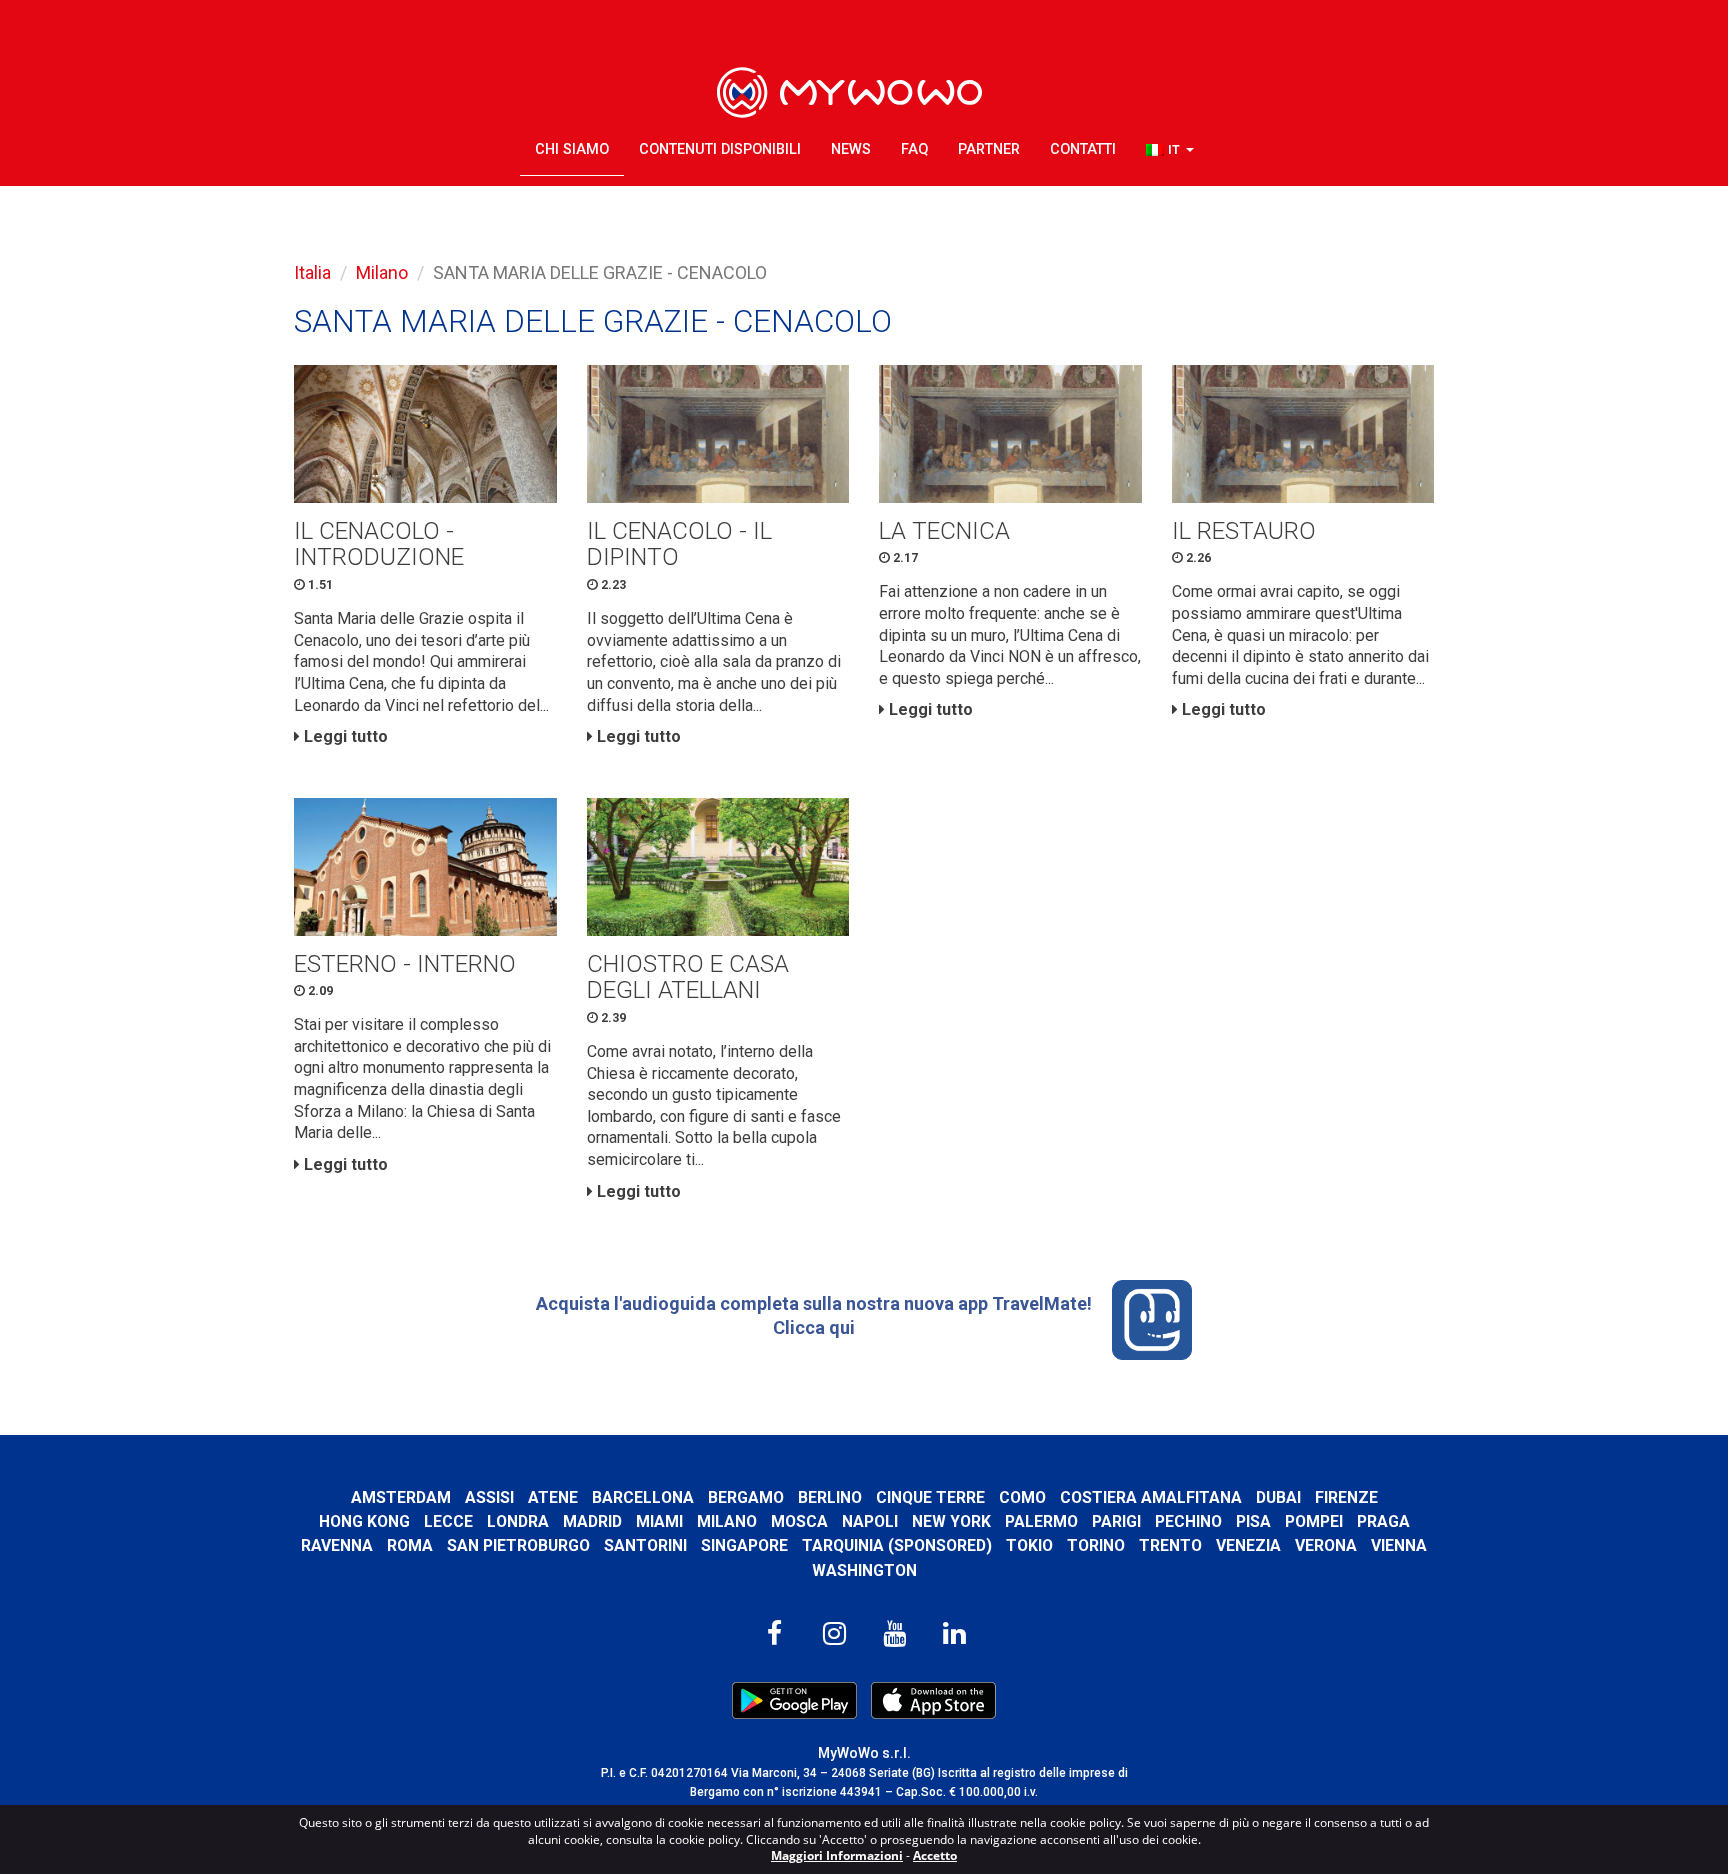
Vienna (1399, 1545)
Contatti (1083, 149)
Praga (1383, 1521)
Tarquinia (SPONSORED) (897, 1545)
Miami (659, 1521)
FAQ (914, 149)
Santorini (645, 1545)
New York (951, 1521)
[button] (1170, 150)
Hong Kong (364, 1521)
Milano (382, 272)
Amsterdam (401, 1497)
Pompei (1314, 1521)
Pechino (1188, 1521)
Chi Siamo (572, 149)
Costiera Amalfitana (1151, 1497)
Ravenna (337, 1545)
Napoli (870, 1521)
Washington (864, 1570)
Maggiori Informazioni (837, 1855)
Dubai (1278, 1497)
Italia (312, 272)
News (851, 149)
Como (1022, 1497)
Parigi (1116, 1521)
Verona (1326, 1545)
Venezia (1248, 1545)
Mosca (799, 1521)
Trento (1170, 1545)
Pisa (1253, 1521)
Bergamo (746, 1497)
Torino (1096, 1545)
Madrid (592, 1521)
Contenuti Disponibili (720, 149)
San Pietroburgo (518, 1545)
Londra (518, 1521)
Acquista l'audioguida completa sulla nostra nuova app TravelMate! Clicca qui (814, 1315)
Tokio (1029, 1545)
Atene (553, 1497)
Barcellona (643, 1497)
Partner (989, 149)
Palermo (1041, 1521)
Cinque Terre (930, 1497)
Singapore (744, 1545)
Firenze (1346, 1497)
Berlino (830, 1497)
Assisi (489, 1497)
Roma (410, 1545)
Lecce (448, 1521)
